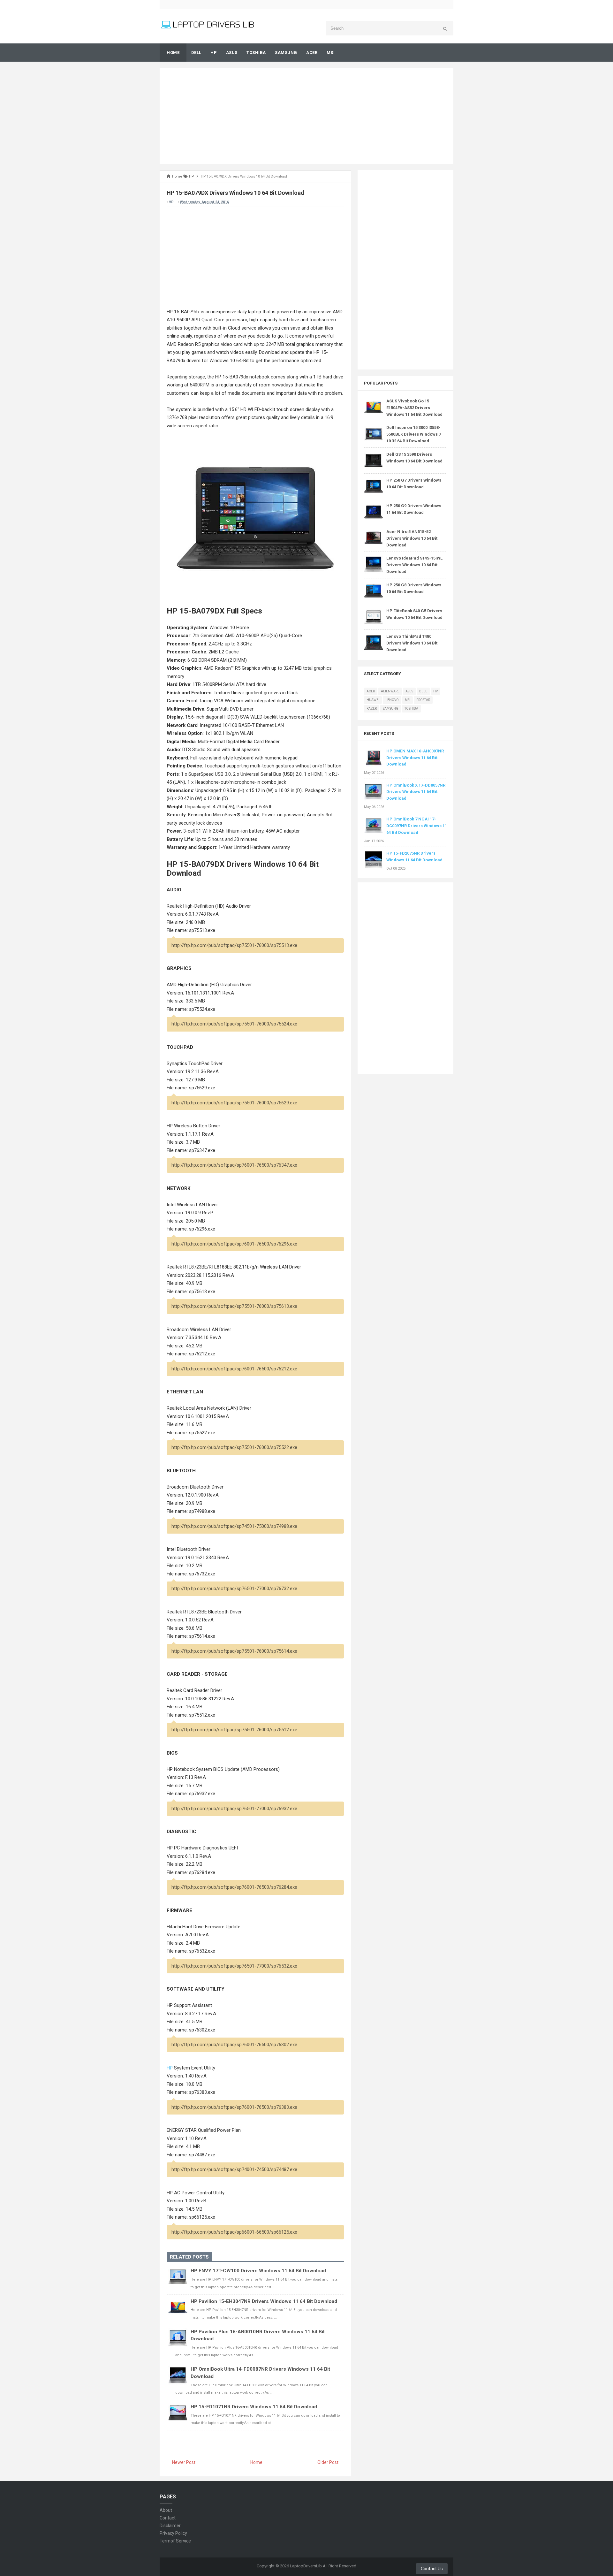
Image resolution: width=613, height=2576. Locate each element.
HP (171, 202)
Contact (168, 2518)
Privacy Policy (173, 2533)
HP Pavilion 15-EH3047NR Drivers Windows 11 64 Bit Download (264, 2301)
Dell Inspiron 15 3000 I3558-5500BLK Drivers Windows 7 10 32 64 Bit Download (414, 434)
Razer (372, 709)
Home (256, 2462)
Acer (371, 691)
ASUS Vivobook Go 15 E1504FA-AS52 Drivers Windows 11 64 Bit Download (414, 408)
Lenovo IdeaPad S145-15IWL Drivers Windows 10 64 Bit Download (414, 565)
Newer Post (184, 2462)
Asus (409, 691)
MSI (408, 700)
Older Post (328, 2462)
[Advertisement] (306, 116)
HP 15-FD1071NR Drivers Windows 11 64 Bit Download (254, 2407)
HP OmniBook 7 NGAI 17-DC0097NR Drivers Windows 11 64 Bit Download (417, 826)
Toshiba (411, 709)
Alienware (390, 691)
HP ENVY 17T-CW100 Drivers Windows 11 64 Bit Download (258, 2271)
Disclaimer (170, 2526)
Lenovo (392, 700)
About (166, 2510)
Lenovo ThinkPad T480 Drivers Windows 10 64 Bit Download (412, 643)
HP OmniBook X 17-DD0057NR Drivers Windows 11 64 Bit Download (416, 792)
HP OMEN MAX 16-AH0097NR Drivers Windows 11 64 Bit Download (415, 758)
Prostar (423, 700)
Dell (423, 691)
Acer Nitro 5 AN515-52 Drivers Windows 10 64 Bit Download (412, 538)
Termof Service (175, 2541)
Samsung (391, 709)
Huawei (373, 700)
